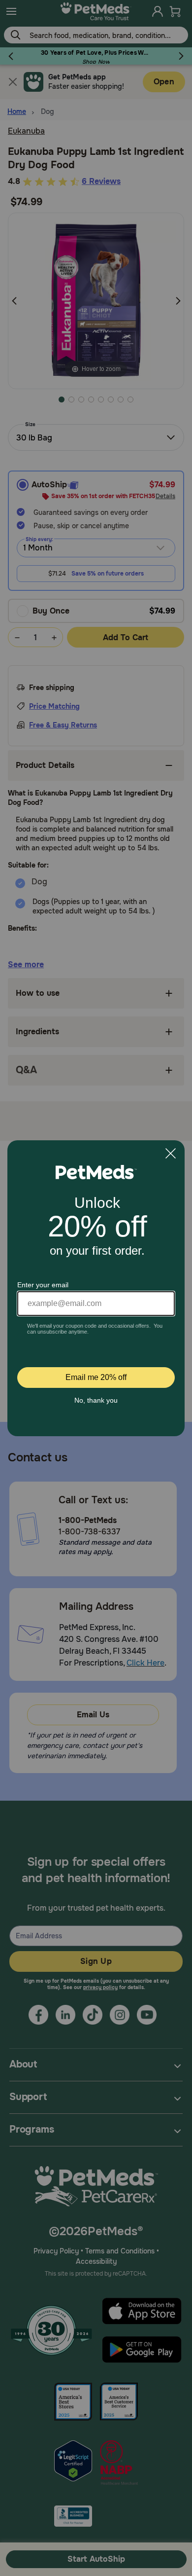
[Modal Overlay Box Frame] (96, 1288)
